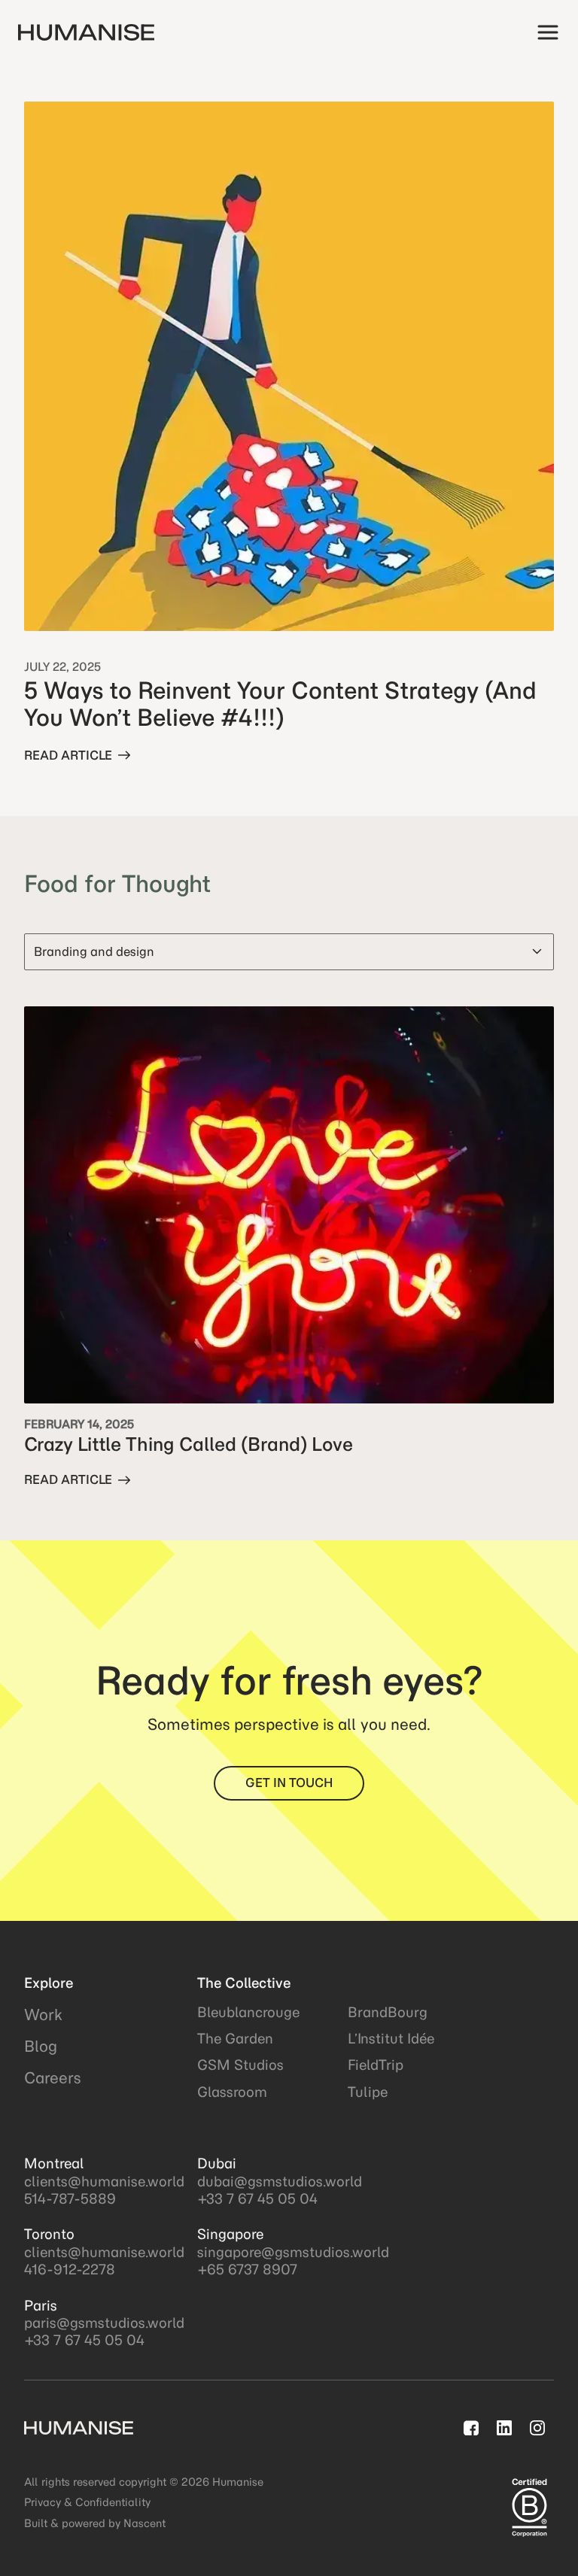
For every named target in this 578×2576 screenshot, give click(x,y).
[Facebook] (471, 2428)
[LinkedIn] (504, 2428)
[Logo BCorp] (529, 2508)
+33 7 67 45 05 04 (84, 2340)
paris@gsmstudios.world (104, 2323)
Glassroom (232, 2092)
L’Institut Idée (391, 2039)
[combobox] (289, 951)
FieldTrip (376, 2065)
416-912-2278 (70, 2270)
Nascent (144, 2523)
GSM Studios (240, 2065)
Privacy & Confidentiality (87, 2502)
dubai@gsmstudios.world (280, 2182)
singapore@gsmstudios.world (293, 2252)
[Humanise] (88, 32)
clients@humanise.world (104, 2182)
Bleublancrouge (248, 2012)
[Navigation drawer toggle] (548, 32)
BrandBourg (388, 2012)
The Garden (235, 2039)
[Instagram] (537, 2428)
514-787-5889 (70, 2199)
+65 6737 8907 (247, 2270)
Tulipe (368, 2092)
